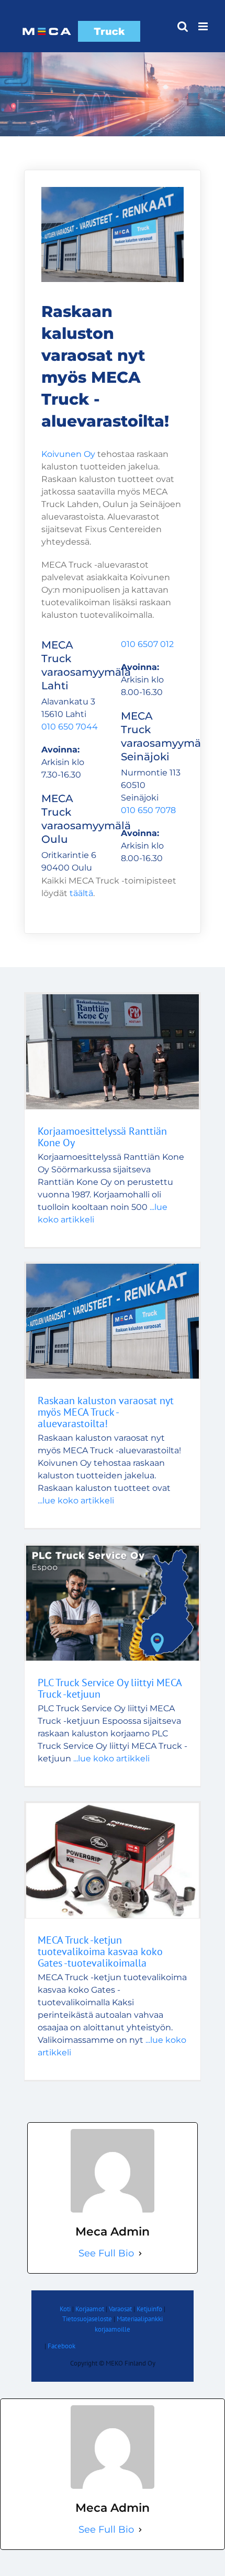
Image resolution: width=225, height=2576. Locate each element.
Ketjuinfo (149, 2309)
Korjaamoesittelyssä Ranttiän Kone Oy (102, 1137)
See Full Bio (106, 2253)
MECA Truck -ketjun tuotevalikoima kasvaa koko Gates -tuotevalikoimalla (100, 1951)
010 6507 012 (147, 644)
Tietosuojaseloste (87, 2319)
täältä (81, 893)
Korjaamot (90, 2309)
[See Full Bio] (140, 2254)
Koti (65, 2309)
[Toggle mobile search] (183, 26)
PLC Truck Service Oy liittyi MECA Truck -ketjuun (110, 1688)
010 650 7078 (148, 810)
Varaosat (120, 2309)
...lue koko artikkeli (76, 1501)
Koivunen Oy (68, 454)
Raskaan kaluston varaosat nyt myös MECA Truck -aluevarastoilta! (106, 1412)
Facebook (61, 2346)
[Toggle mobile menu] (204, 26)
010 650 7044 (70, 727)
